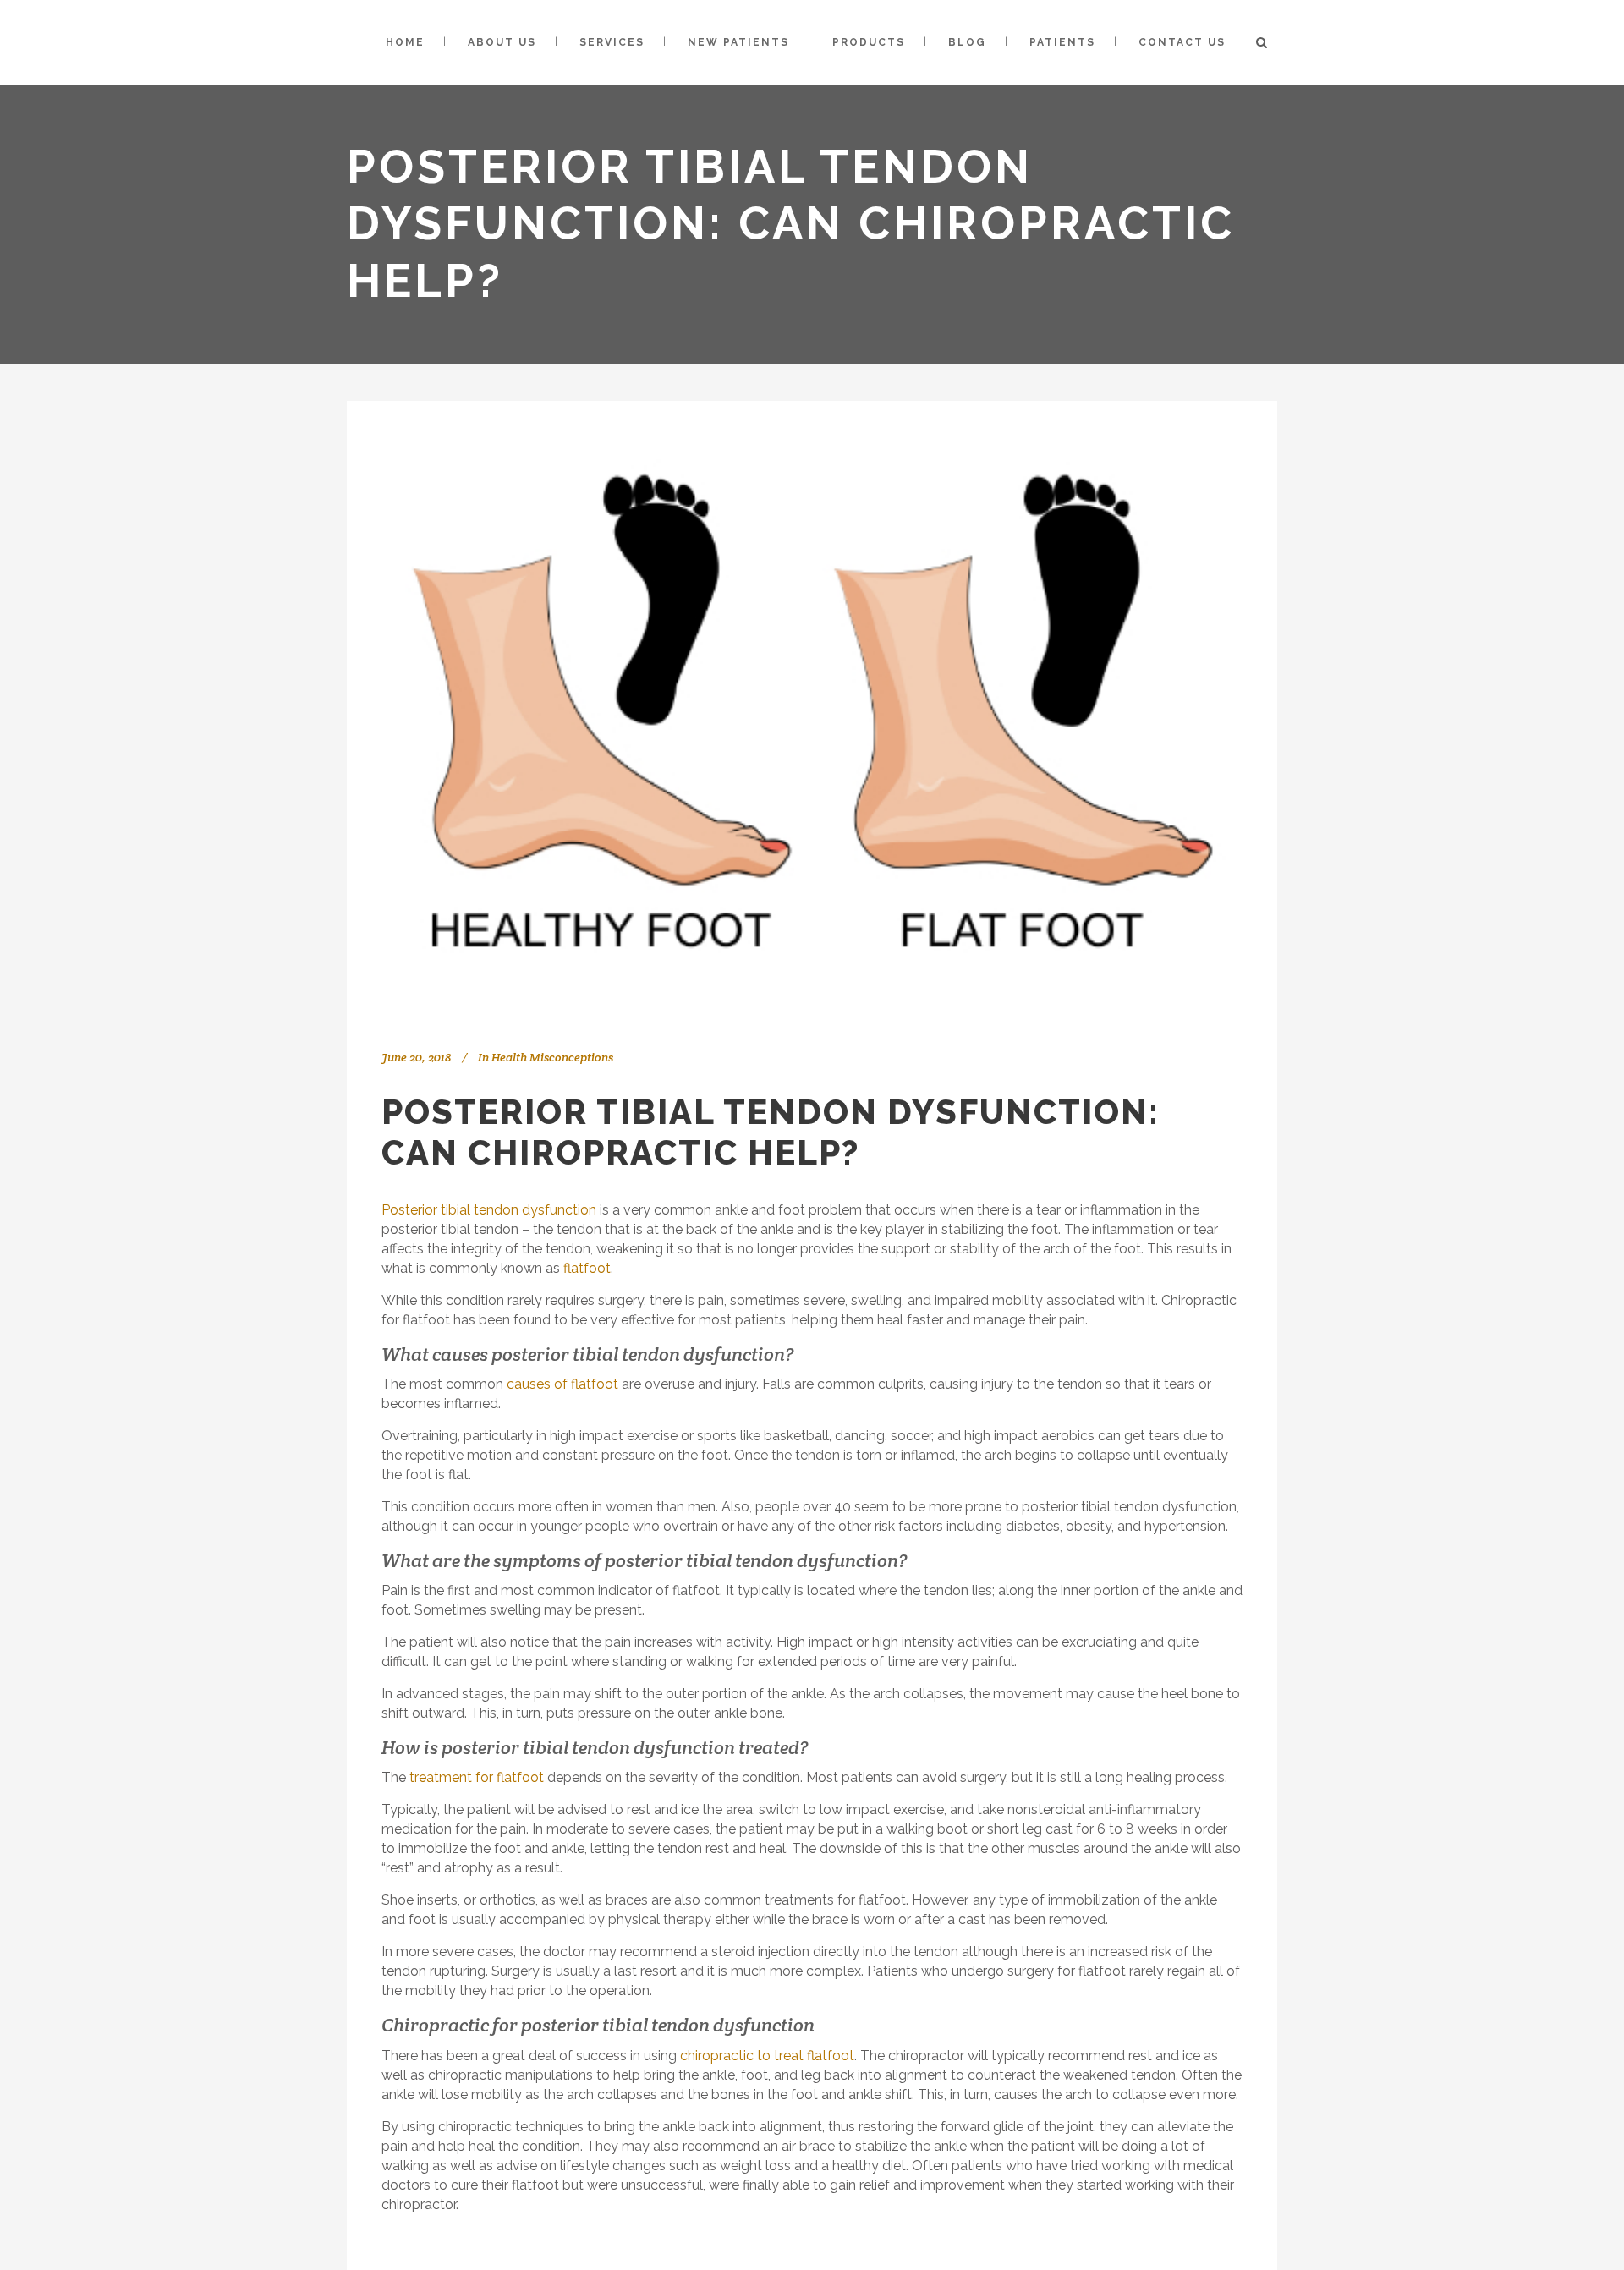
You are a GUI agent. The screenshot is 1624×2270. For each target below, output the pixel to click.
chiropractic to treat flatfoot (767, 2056)
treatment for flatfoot (477, 1777)
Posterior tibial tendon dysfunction (489, 1210)
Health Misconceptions (552, 1057)
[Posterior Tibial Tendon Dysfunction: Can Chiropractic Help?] (812, 711)
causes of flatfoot (562, 1384)
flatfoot (587, 1268)
